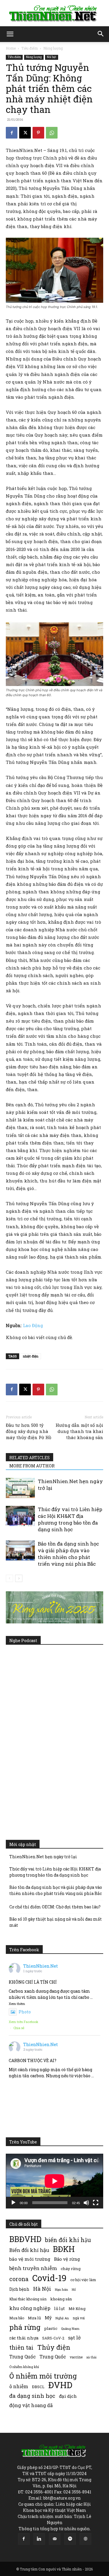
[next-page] (19, 1578)
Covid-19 (49, 2278)
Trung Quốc (23, 2357)
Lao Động (33, 1325)
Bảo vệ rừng (67, 2259)
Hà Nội (42, 2289)
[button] (10, 34)
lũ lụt (59, 2308)
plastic (51, 2328)
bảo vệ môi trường (30, 2259)
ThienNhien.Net (41, 1966)
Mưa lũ (34, 2318)
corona (19, 2279)
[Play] (13, 2203)
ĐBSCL (38, 2387)
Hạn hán (61, 2289)
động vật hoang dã (31, 2405)
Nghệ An (62, 2318)
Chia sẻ (19, 2028)
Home (11, 48)
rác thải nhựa (24, 2338)
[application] (54, 2181)
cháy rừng (71, 2269)
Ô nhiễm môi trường (43, 2376)
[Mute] (86, 2203)
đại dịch (68, 2396)
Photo (25, 2012)
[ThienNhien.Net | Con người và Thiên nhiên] (54, 13)
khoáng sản (61, 2299)
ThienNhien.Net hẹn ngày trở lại (43, 1857)
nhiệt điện (31, 1356)
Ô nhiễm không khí (24, 2367)
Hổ (74, 2290)
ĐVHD (60, 2385)
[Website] (85, 2539)
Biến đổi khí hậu (29, 2250)
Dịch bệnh (19, 2289)
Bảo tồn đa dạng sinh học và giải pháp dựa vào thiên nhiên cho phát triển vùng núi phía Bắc (68, 1554)
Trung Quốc (53, 2357)
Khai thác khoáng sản (28, 2299)
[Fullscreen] (96, 2203)
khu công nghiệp (30, 2308)
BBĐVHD (25, 2239)
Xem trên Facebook (24, 2022)
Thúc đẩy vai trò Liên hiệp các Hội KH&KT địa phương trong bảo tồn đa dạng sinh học (70, 1519)
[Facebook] (12, 133)
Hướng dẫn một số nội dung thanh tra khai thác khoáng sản (79, 1431)
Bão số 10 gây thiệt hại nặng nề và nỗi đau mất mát (56, 1922)
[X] (25, 133)
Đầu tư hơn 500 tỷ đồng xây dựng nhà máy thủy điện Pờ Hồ (28, 1431)
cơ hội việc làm (83, 2280)
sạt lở (74, 2338)
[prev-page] (9, 1578)
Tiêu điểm (30, 48)
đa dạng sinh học (32, 2396)
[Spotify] (70, 2539)
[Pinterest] (38, 133)
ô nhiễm (19, 2386)
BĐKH (64, 2249)
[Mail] (55, 2539)
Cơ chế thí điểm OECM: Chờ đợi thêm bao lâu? (55, 1907)
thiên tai (21, 2347)
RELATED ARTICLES (30, 1458)
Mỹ (48, 2318)
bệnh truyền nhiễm (33, 2268)
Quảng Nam (70, 2329)
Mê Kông (77, 2309)
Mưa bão (17, 2318)
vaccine (76, 2357)
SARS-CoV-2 (53, 2338)
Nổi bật (52, 57)
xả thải (91, 2357)
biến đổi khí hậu (68, 2240)
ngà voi (79, 2318)
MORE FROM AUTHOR (32, 1466)
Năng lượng (53, 48)
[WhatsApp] (52, 133)
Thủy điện (54, 2347)
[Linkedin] (39, 2539)
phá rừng (25, 2327)
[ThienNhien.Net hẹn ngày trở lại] (20, 1488)
